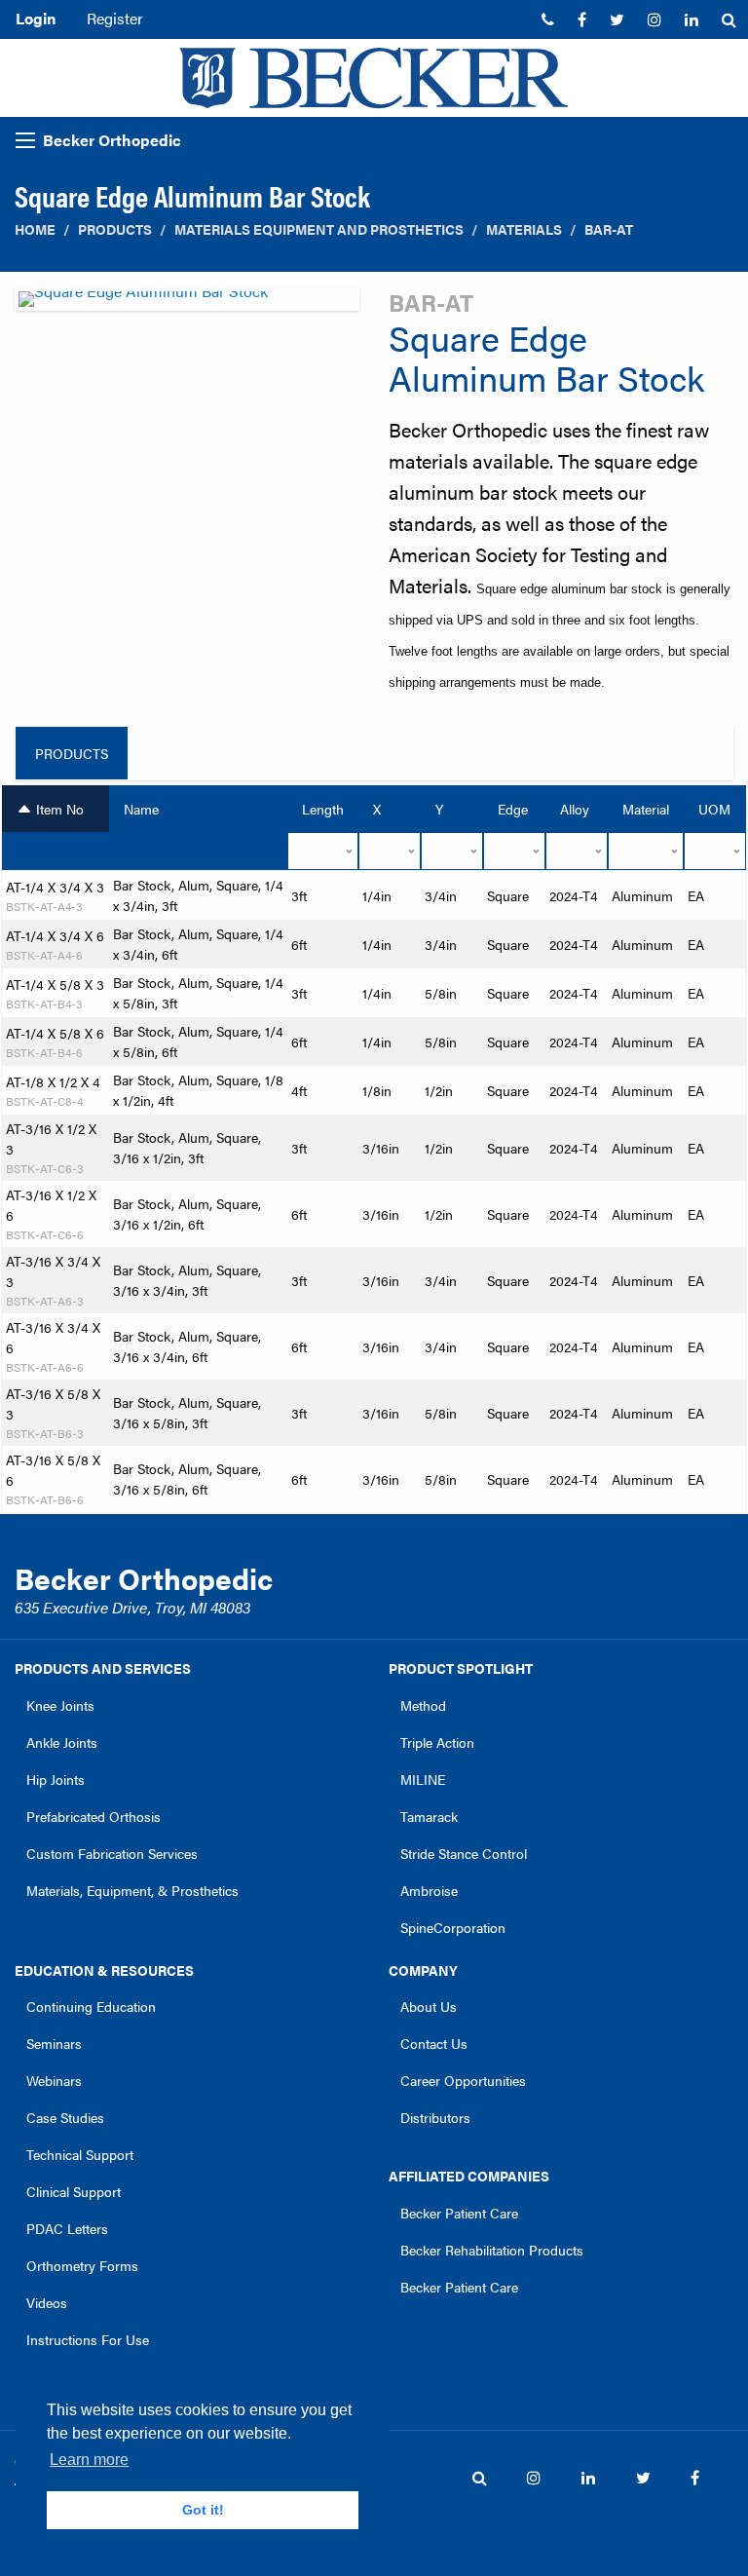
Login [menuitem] (36, 18)
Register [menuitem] (115, 18)
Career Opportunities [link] (463, 2080)
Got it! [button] (203, 2510)
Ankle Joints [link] (62, 1742)
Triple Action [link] (437, 1742)
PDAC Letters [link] (67, 2228)
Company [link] (423, 1970)
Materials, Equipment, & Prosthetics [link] (132, 1890)
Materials (524, 229)
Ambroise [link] (429, 1890)
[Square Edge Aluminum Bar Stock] (187, 304)
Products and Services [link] (103, 1668)
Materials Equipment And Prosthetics (319, 229)
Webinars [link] (54, 2080)
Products (115, 229)
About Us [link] (429, 2006)
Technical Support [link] (80, 2154)
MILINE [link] (423, 1779)
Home (35, 229)
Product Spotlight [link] (461, 1668)
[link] (548, 19)
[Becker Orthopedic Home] (374, 78)
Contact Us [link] (434, 2043)
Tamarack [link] (429, 1816)
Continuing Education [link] (91, 2006)
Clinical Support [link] (74, 2191)
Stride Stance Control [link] (464, 1853)
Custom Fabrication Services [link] (112, 1853)
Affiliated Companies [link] (469, 2176)
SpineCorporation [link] (453, 1927)
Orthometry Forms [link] (82, 2265)
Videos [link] (47, 2302)
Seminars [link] (54, 2043)
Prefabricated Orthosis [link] (93, 1816)
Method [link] (423, 1705)
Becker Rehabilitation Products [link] (492, 2250)
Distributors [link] (435, 2117)
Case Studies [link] (65, 2117)
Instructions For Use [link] (88, 2339)
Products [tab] (72, 753)
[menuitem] (548, 19)
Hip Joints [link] (56, 1779)
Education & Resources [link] (104, 1970)
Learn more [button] (89, 2460)
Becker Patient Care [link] (459, 2213)
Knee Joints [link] (60, 1705)
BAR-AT (609, 229)
